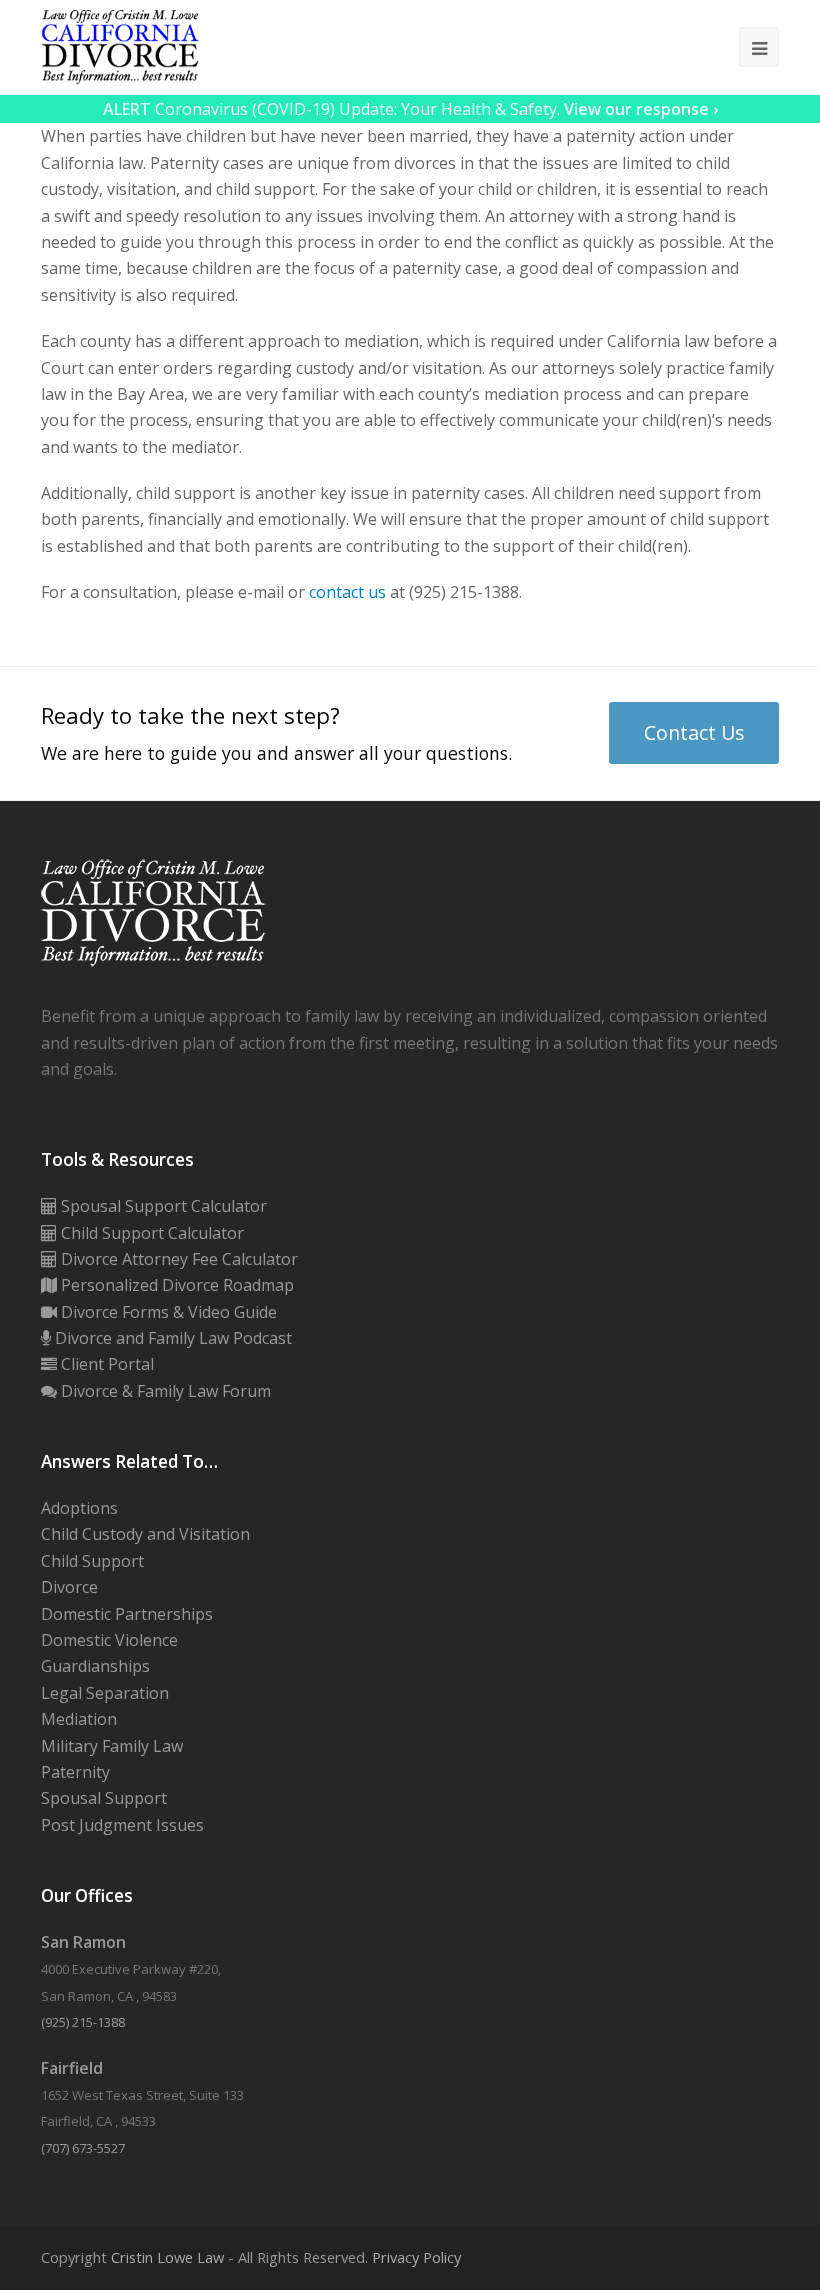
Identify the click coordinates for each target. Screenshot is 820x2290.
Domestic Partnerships (127, 1614)
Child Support (92, 1561)
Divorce (69, 1587)
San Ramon (83, 1942)
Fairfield (72, 2068)
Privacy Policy (416, 2257)
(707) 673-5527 (83, 2148)
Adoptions (79, 1508)
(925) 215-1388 (83, 2022)
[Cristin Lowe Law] (120, 46)
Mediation (79, 1719)
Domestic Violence (109, 1640)
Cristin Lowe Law (167, 2257)
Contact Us (694, 732)
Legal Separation (105, 1693)
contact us (347, 592)
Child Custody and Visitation (145, 1534)
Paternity (75, 1772)
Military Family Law (112, 1746)
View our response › (641, 109)
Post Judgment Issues (122, 1825)
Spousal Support (104, 1798)
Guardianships (95, 1666)
